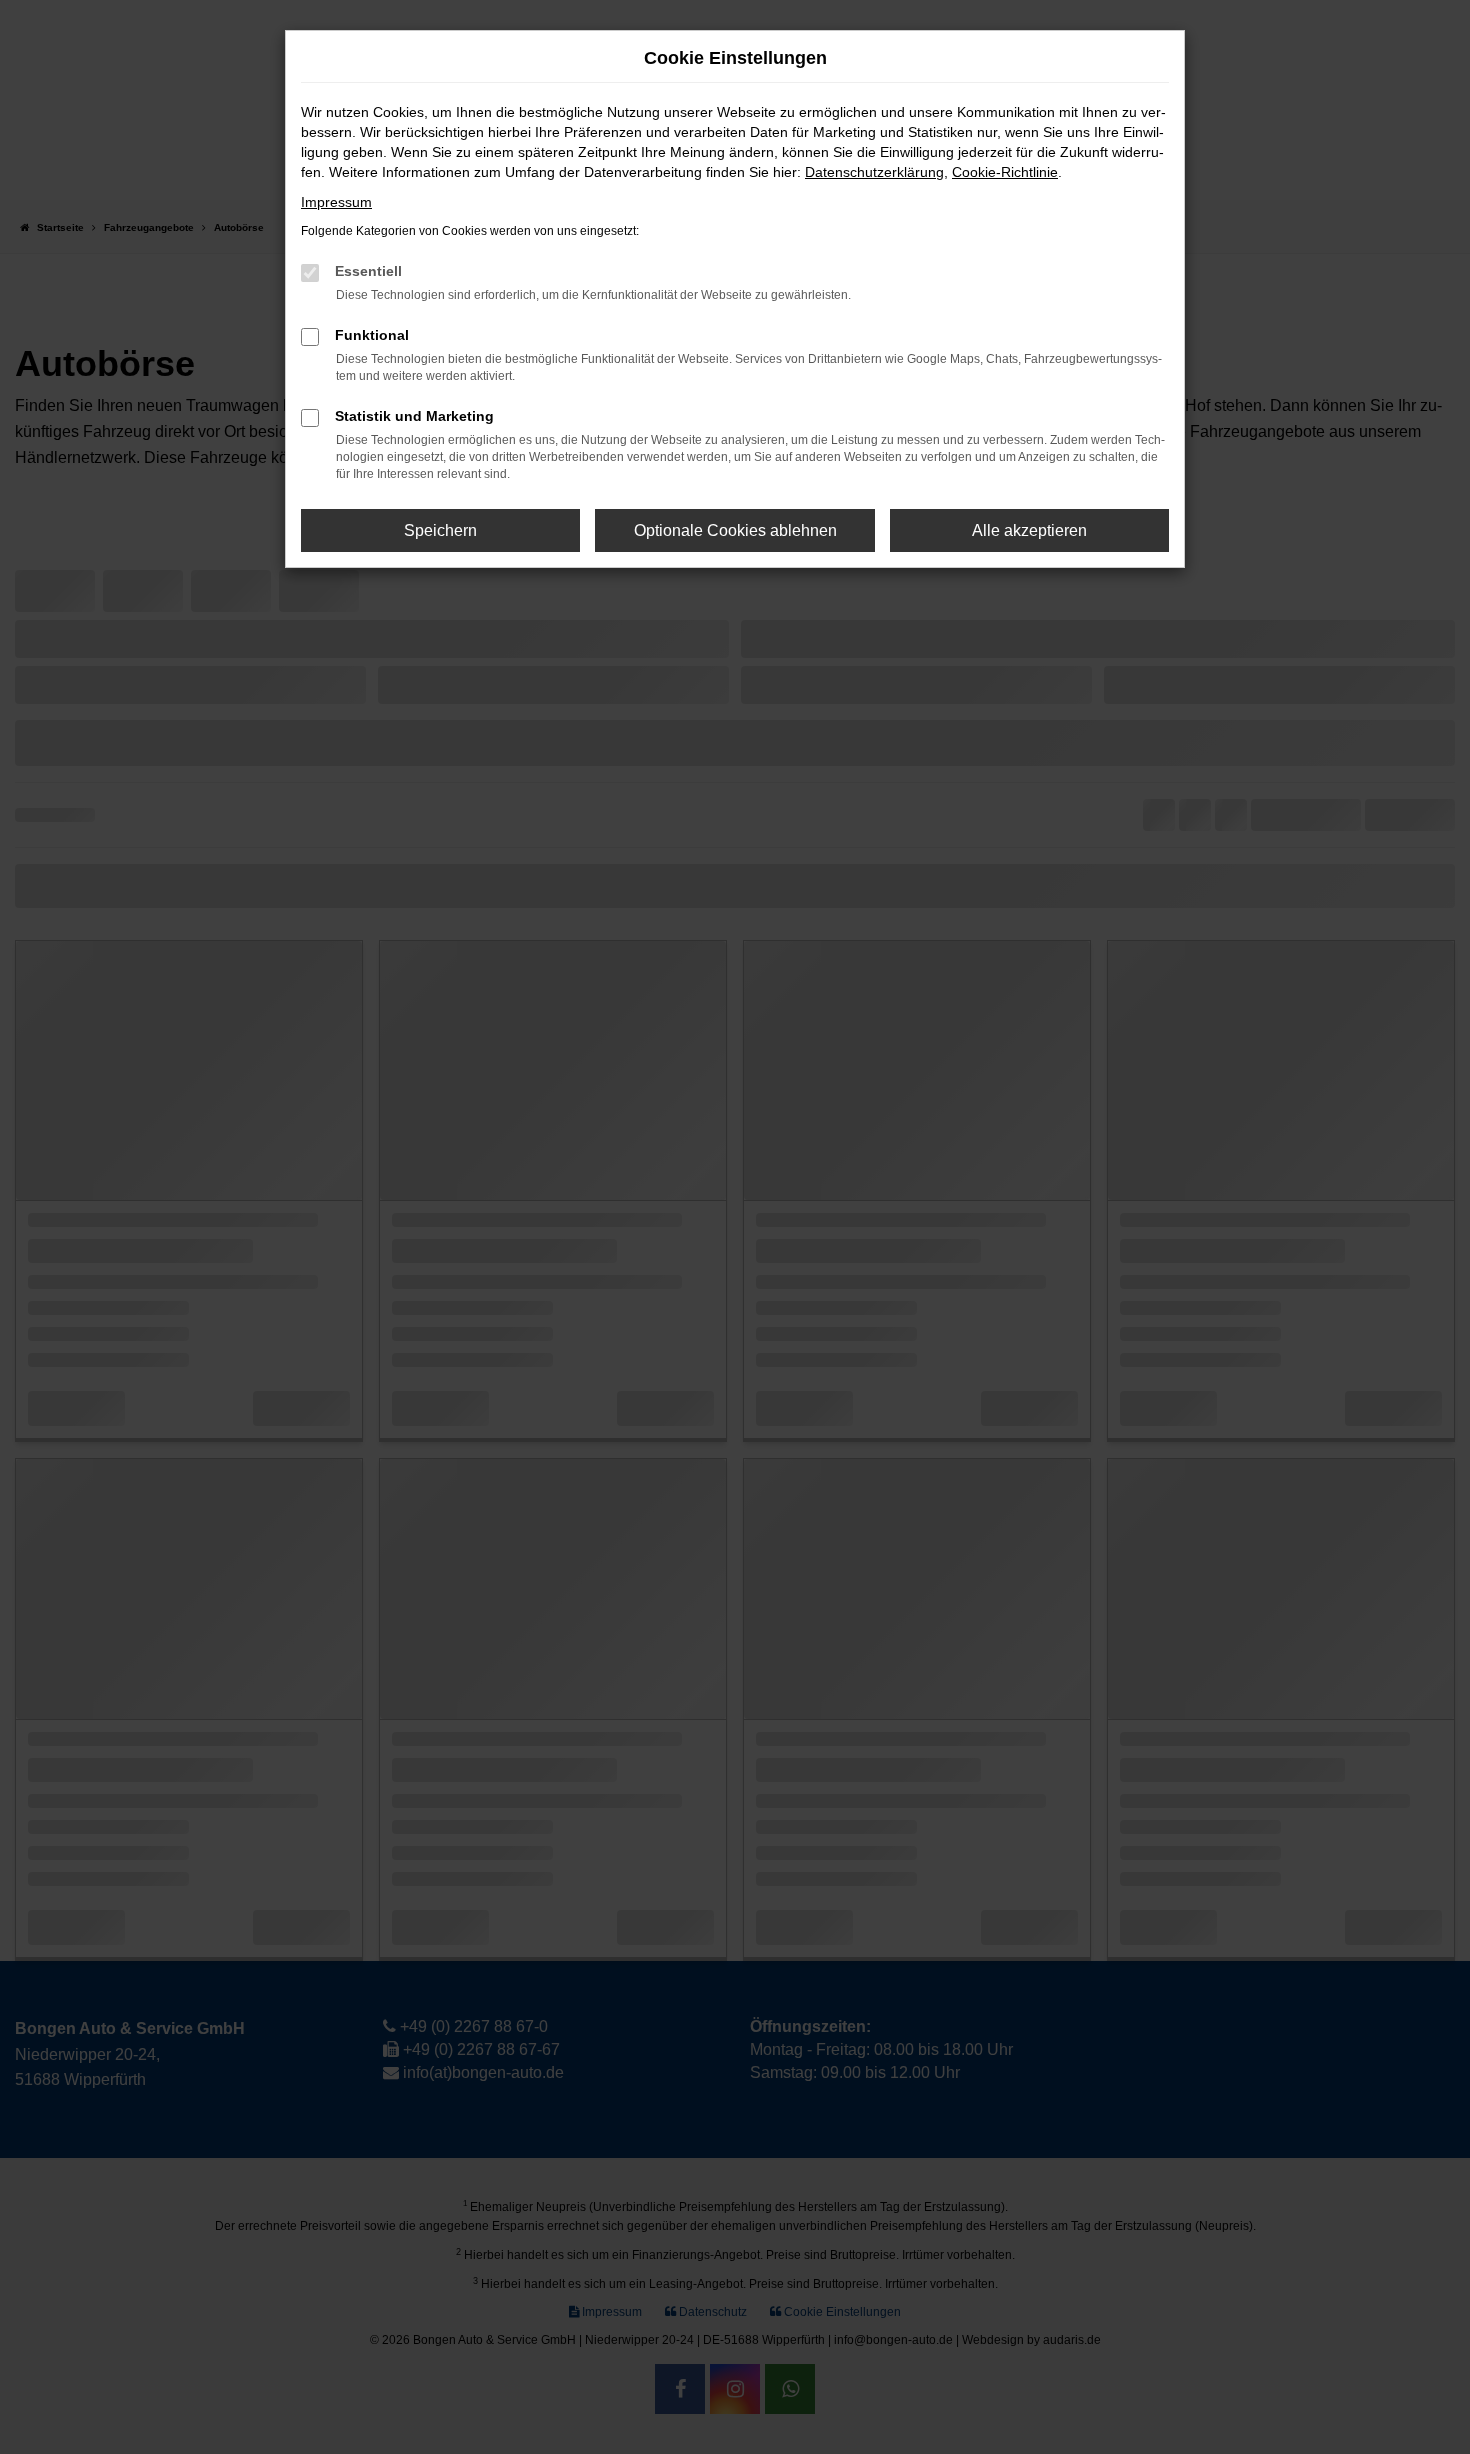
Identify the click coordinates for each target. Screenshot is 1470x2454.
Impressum (336, 202)
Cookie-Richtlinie (1005, 172)
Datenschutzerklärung (874, 172)
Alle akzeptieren (1029, 530)
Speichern (440, 530)
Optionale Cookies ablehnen (735, 530)
